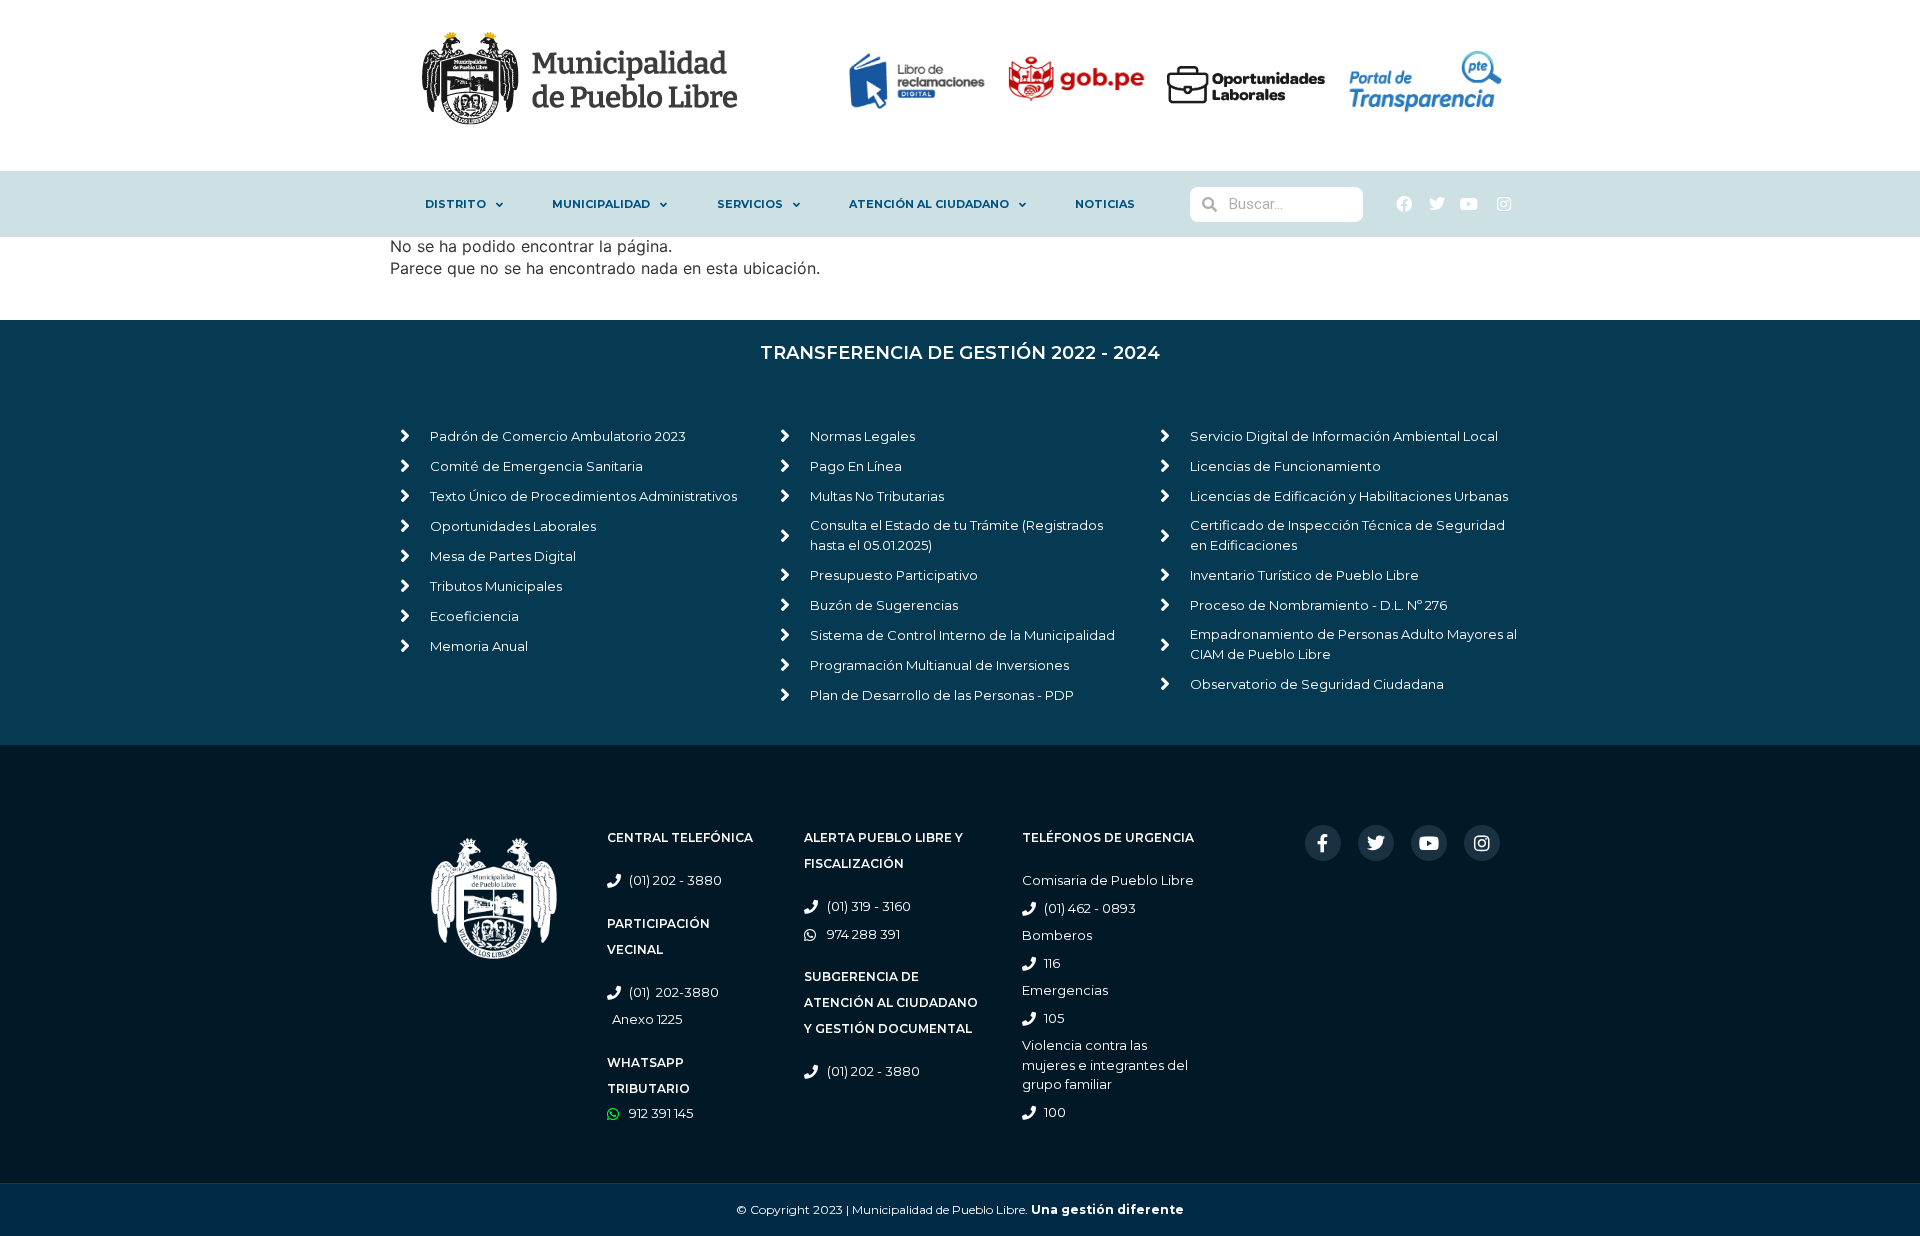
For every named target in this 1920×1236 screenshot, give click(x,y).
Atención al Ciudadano (929, 204)
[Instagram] (1482, 843)
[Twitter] (1376, 843)
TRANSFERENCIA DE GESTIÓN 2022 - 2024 (960, 353)
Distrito (455, 204)
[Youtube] (1429, 843)
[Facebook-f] (1323, 843)
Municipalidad (601, 204)
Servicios (750, 204)
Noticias (1105, 204)
